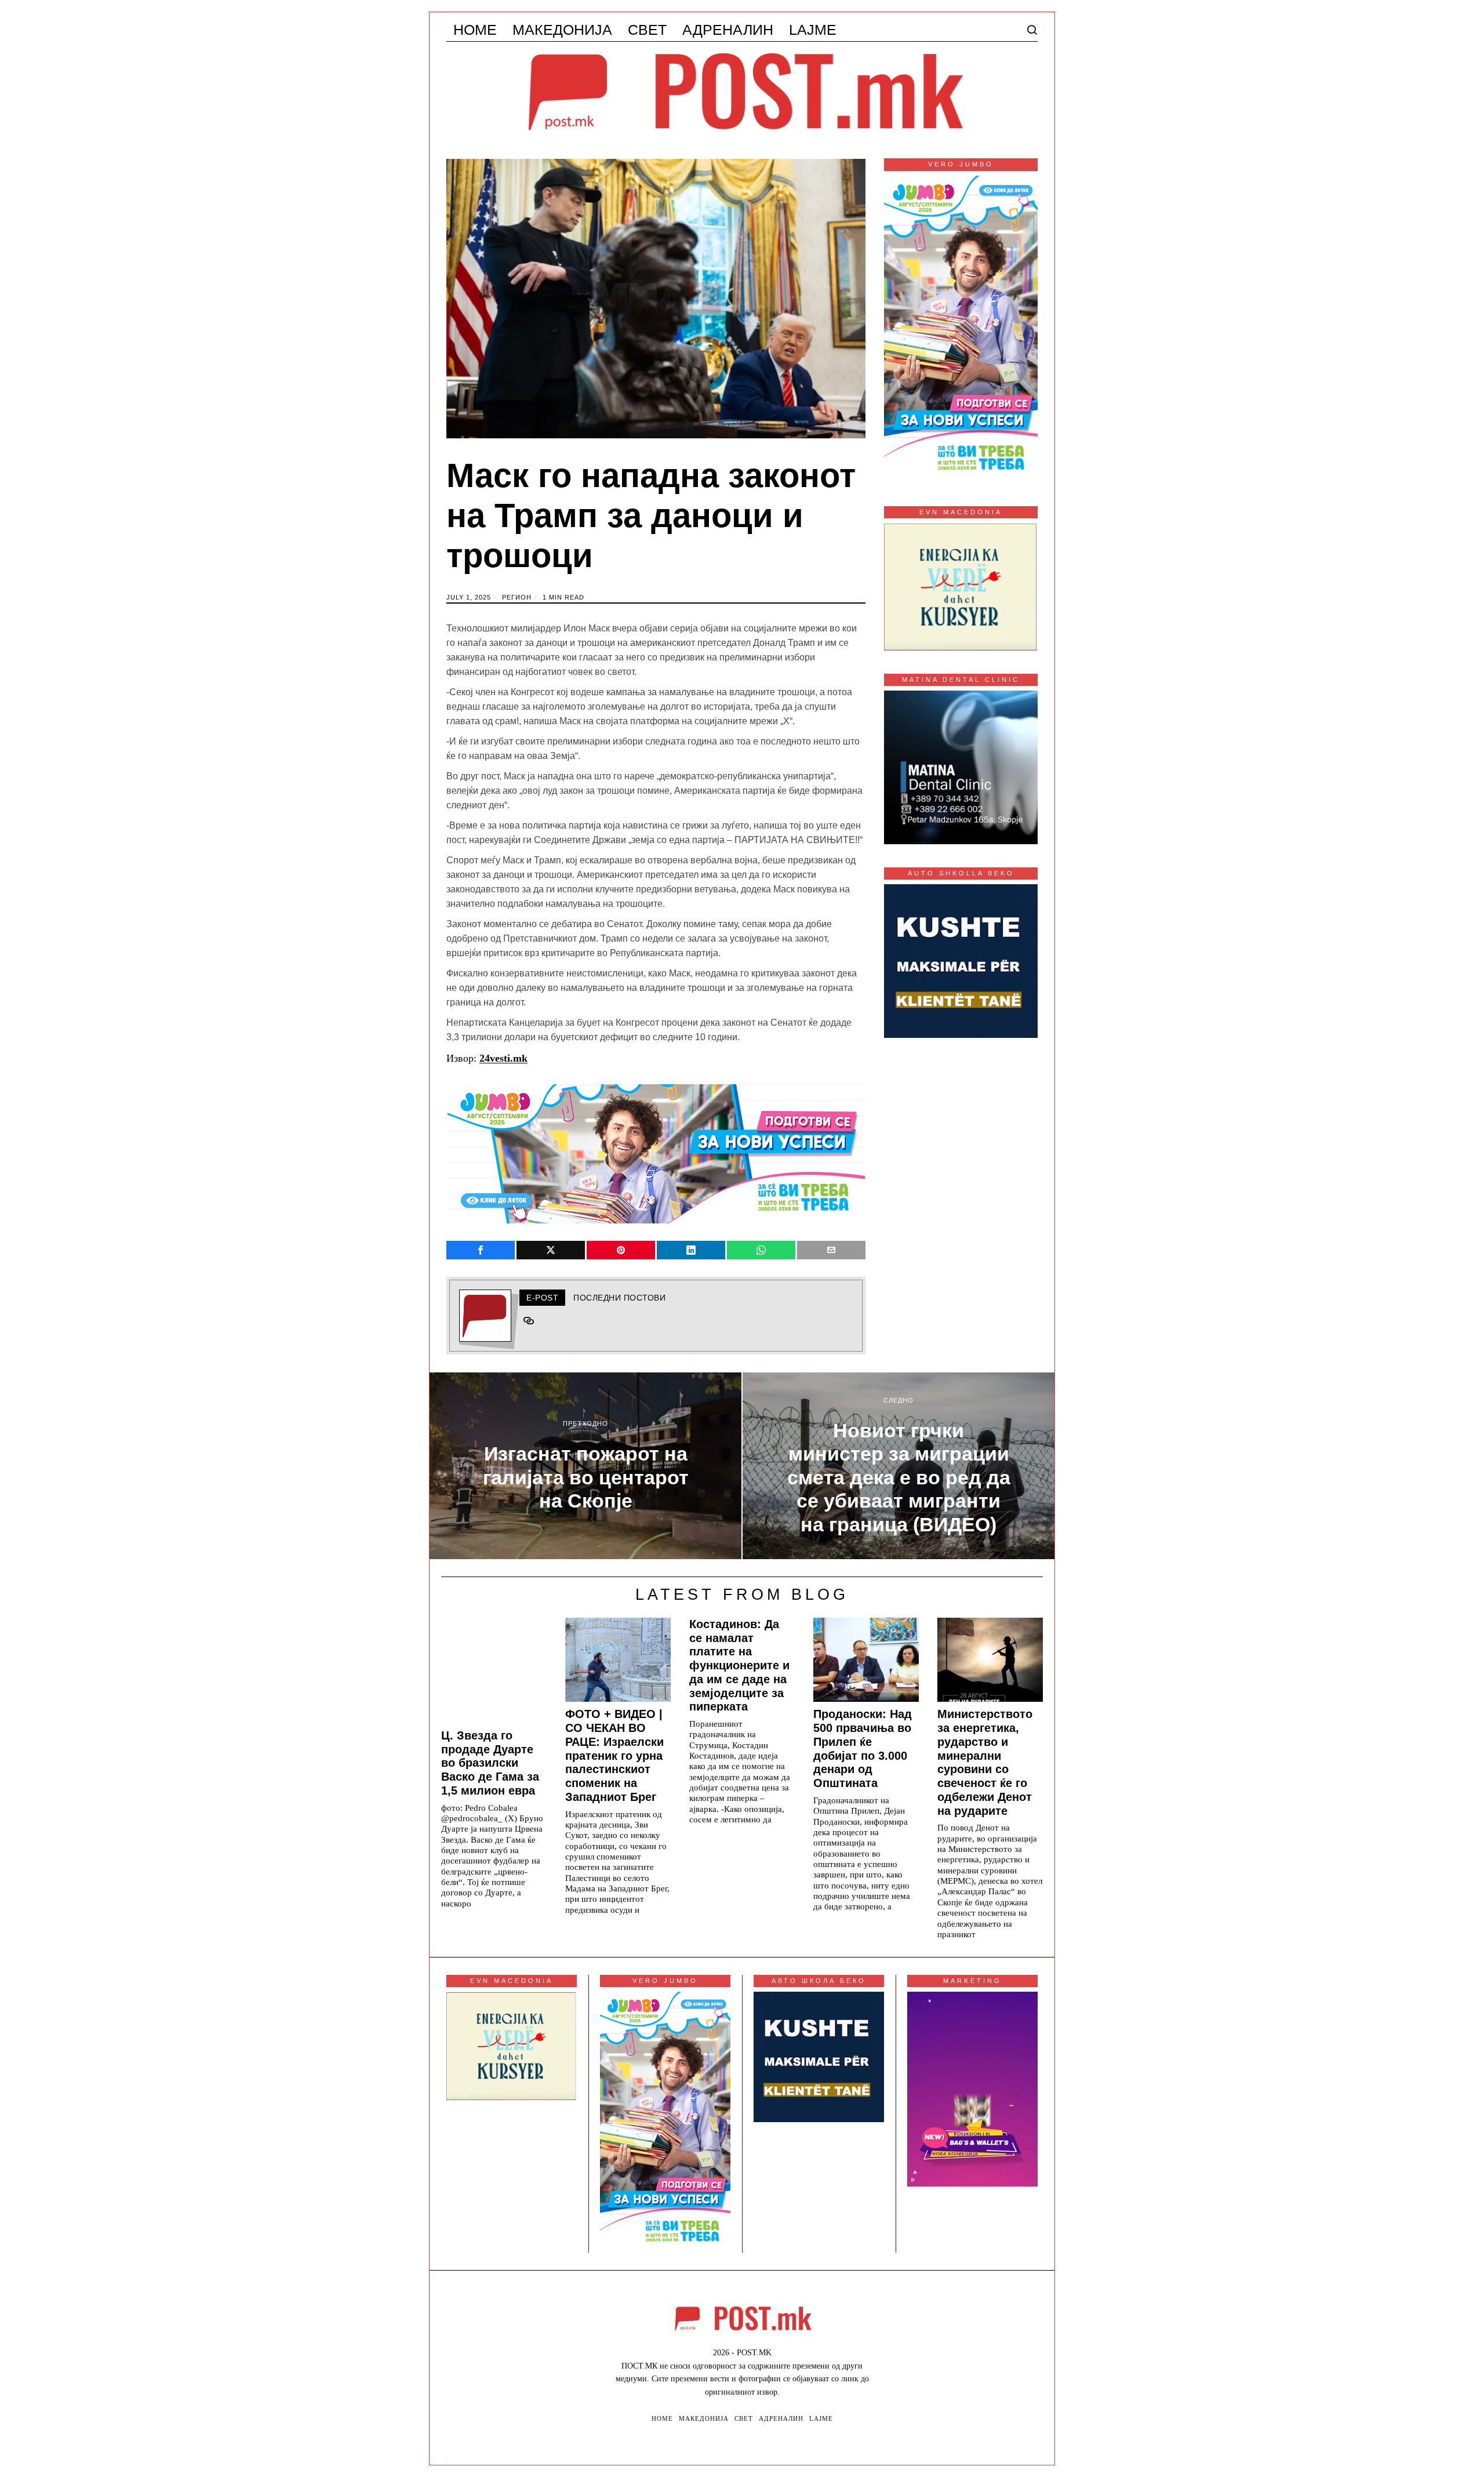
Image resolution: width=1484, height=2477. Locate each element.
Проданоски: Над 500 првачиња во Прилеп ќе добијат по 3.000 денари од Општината (863, 1748)
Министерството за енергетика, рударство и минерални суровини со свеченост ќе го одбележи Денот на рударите (985, 1762)
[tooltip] (481, 1250)
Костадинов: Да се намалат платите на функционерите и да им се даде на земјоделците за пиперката (739, 1666)
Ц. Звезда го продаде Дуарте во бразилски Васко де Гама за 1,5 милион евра (490, 1763)
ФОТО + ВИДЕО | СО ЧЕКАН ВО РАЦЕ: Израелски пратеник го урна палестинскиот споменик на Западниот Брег (614, 1755)
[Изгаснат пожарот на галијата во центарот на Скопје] (585, 1466)
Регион (517, 597)
